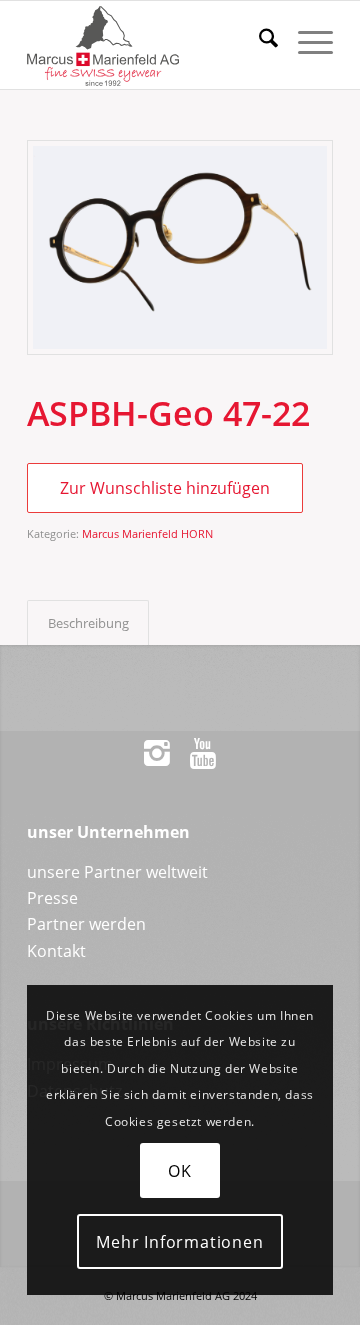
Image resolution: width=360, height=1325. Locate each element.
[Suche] (258, 41)
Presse (52, 898)
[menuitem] (258, 41)
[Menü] (305, 41)
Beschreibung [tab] (88, 623)
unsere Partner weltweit (117, 872)
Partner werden (86, 924)
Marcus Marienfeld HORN (147, 533)
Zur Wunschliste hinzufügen (165, 488)
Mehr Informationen (179, 1242)
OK (180, 1171)
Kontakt (56, 951)
